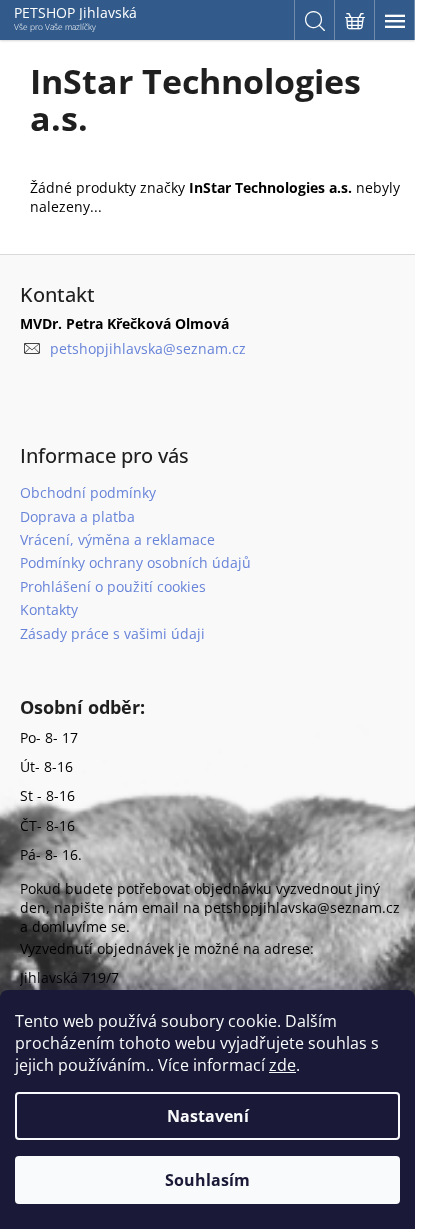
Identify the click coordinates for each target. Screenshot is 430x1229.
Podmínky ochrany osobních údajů (135, 562)
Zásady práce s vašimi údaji (112, 633)
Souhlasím (207, 1180)
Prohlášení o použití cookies (113, 586)
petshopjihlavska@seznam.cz (148, 348)
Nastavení (208, 1116)
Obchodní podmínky (88, 492)
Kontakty (49, 609)
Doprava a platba (77, 516)
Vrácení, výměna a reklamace (117, 539)
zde (282, 1065)
